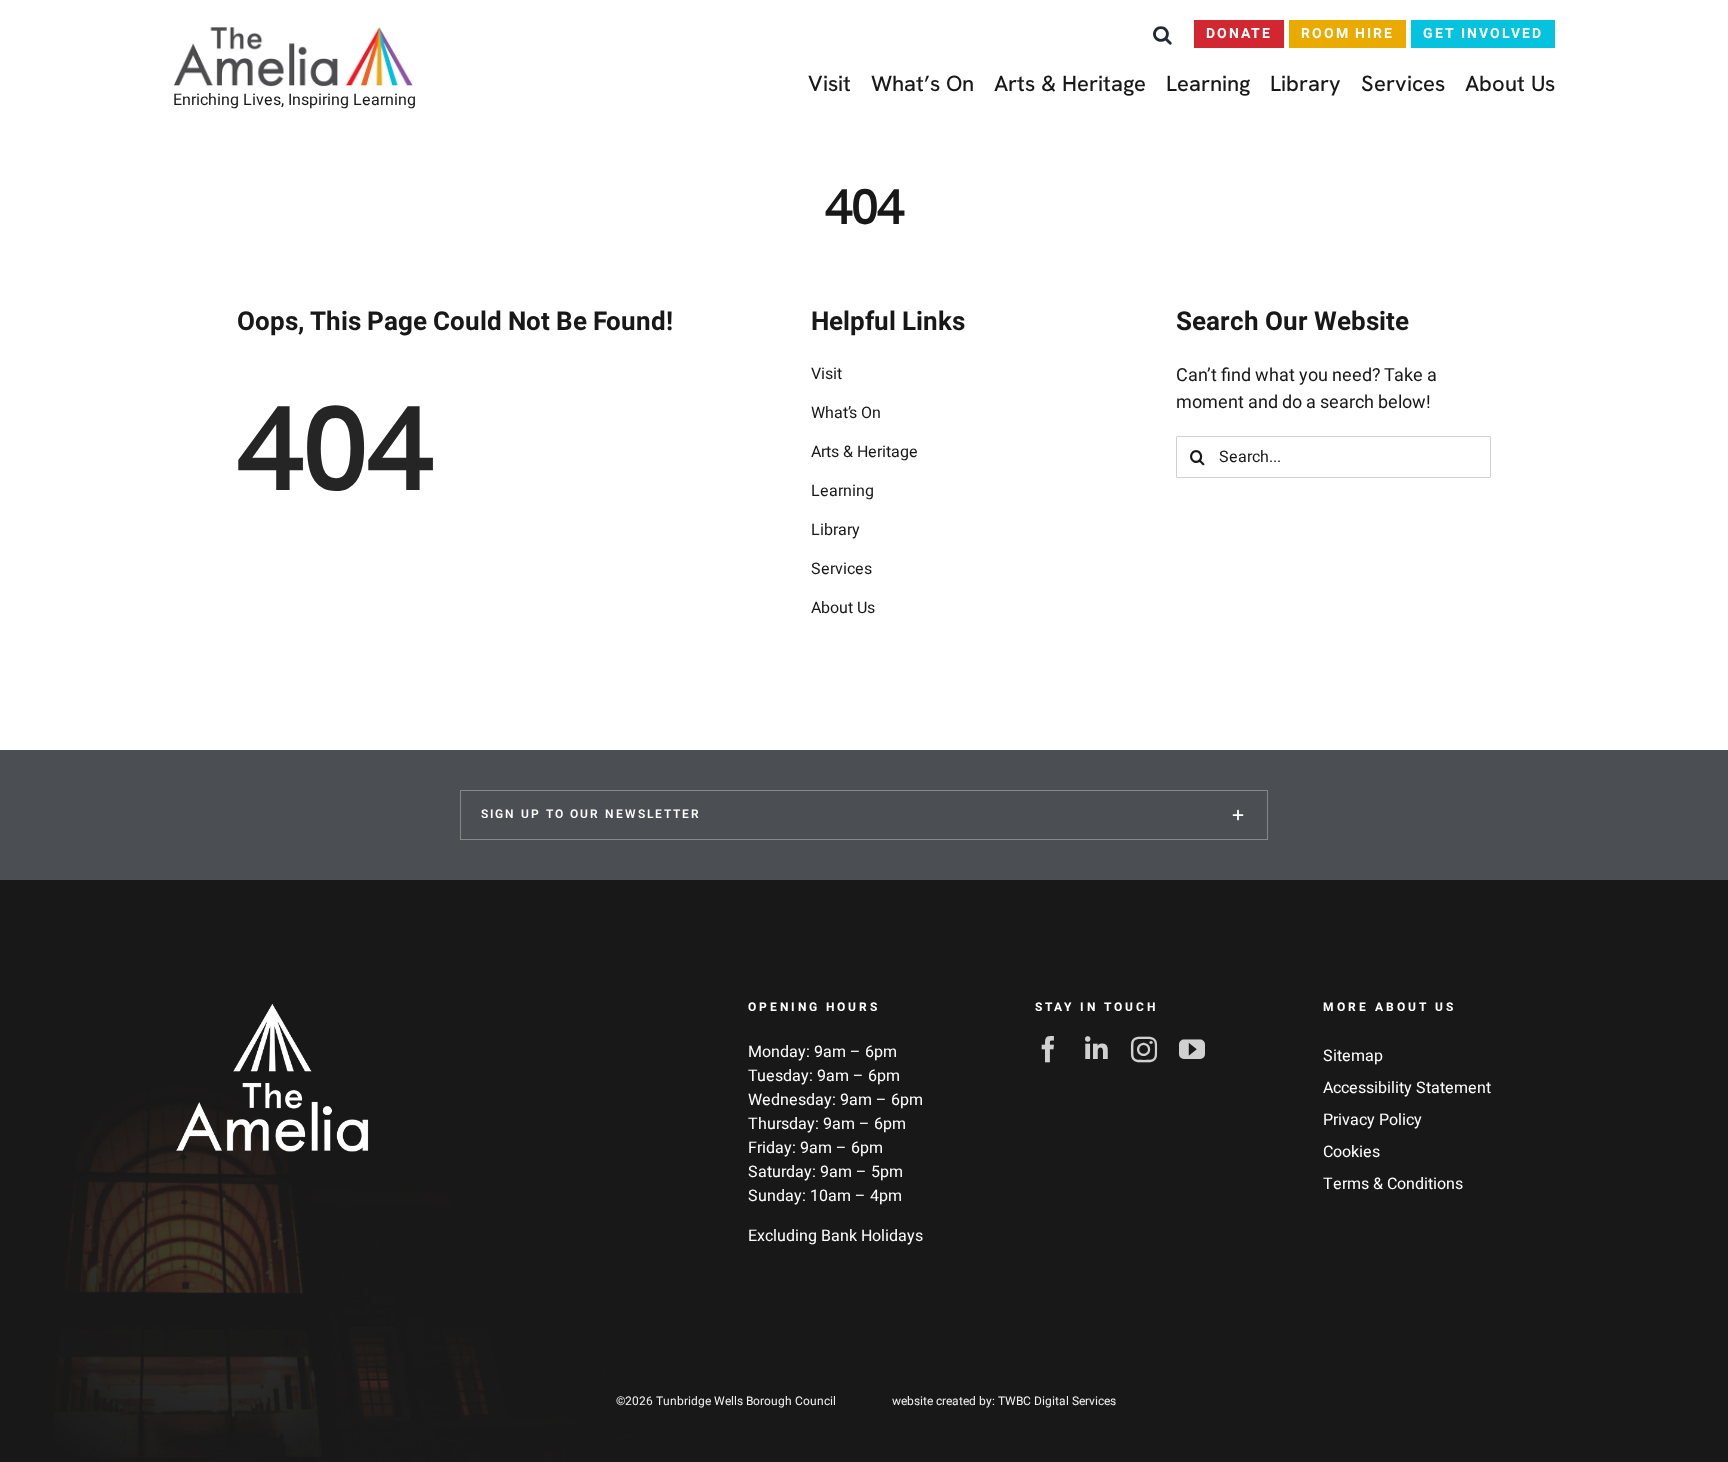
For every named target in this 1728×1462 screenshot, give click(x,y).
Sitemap (1353, 1056)
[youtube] (1198, 1049)
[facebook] (1054, 1049)
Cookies (1351, 1152)
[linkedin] (1102, 1049)
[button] (1162, 35)
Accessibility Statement (1407, 1088)
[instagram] (1150, 1049)
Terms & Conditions (1393, 1184)
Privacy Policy (1372, 1120)
